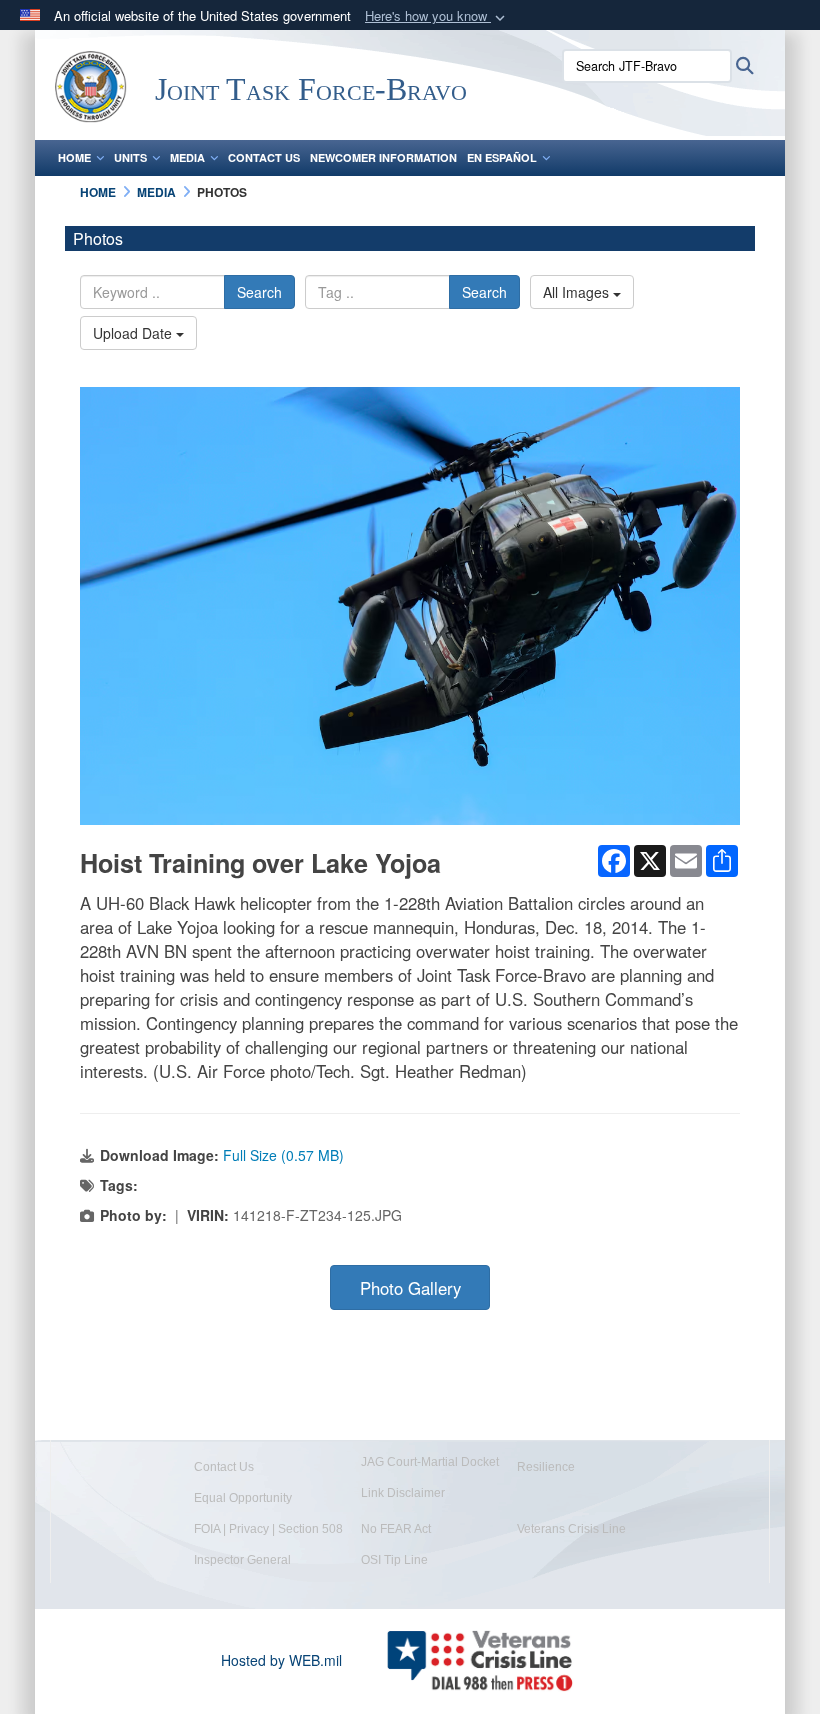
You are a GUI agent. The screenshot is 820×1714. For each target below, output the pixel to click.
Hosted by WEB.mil (281, 1660)
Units (130, 157)
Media (187, 157)
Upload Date (134, 333)
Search (259, 292)
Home (74, 157)
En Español (502, 157)
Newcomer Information (383, 157)
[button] (437, 16)
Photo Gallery (410, 1288)
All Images (578, 292)
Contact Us (264, 157)
